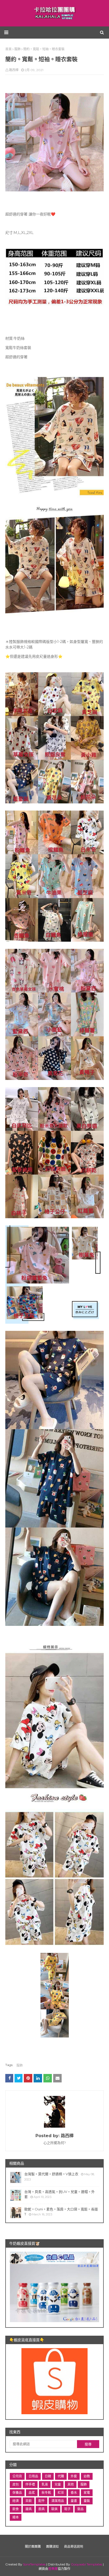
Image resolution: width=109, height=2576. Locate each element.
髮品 (80, 2509)
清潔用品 (58, 2501)
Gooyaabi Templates (87, 2564)
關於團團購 (33, 2547)
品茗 (32, 2493)
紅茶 (61, 2493)
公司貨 (17, 2476)
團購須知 (52, 2547)
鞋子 (67, 2509)
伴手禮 (30, 2484)
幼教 (87, 2476)
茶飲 (29, 2501)
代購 (61, 2476)
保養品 (17, 2493)
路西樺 (14, 70)
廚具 (42, 2509)
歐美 (54, 2509)
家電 (87, 2493)
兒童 (58, 2484)
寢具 (29, 2509)
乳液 (45, 2484)
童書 (74, 2501)
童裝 (87, 2501)
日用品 (33, 2476)
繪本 (16, 2517)
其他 (71, 2484)
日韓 (48, 2476)
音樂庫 (53, 2569)
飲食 (16, 2509)
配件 (42, 2501)
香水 (74, 2493)
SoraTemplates (34, 2564)
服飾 (20, 2065)
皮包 (16, 2484)
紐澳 (16, 2501)
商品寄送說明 (74, 2547)
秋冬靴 (46, 2493)
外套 (74, 2476)
